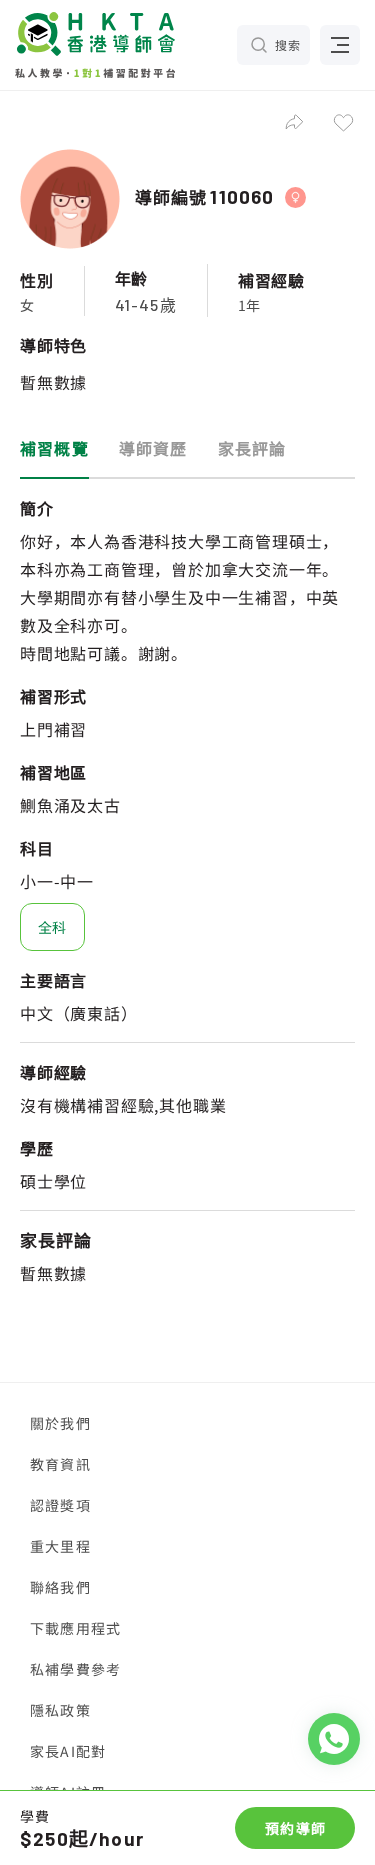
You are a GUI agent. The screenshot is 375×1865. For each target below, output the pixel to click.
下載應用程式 (75, 1628)
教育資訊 (60, 1464)
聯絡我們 (60, 1587)
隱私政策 (60, 1710)
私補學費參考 (75, 1669)
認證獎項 (60, 1505)
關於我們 (60, 1423)
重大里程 (60, 1546)
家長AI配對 (68, 1751)
